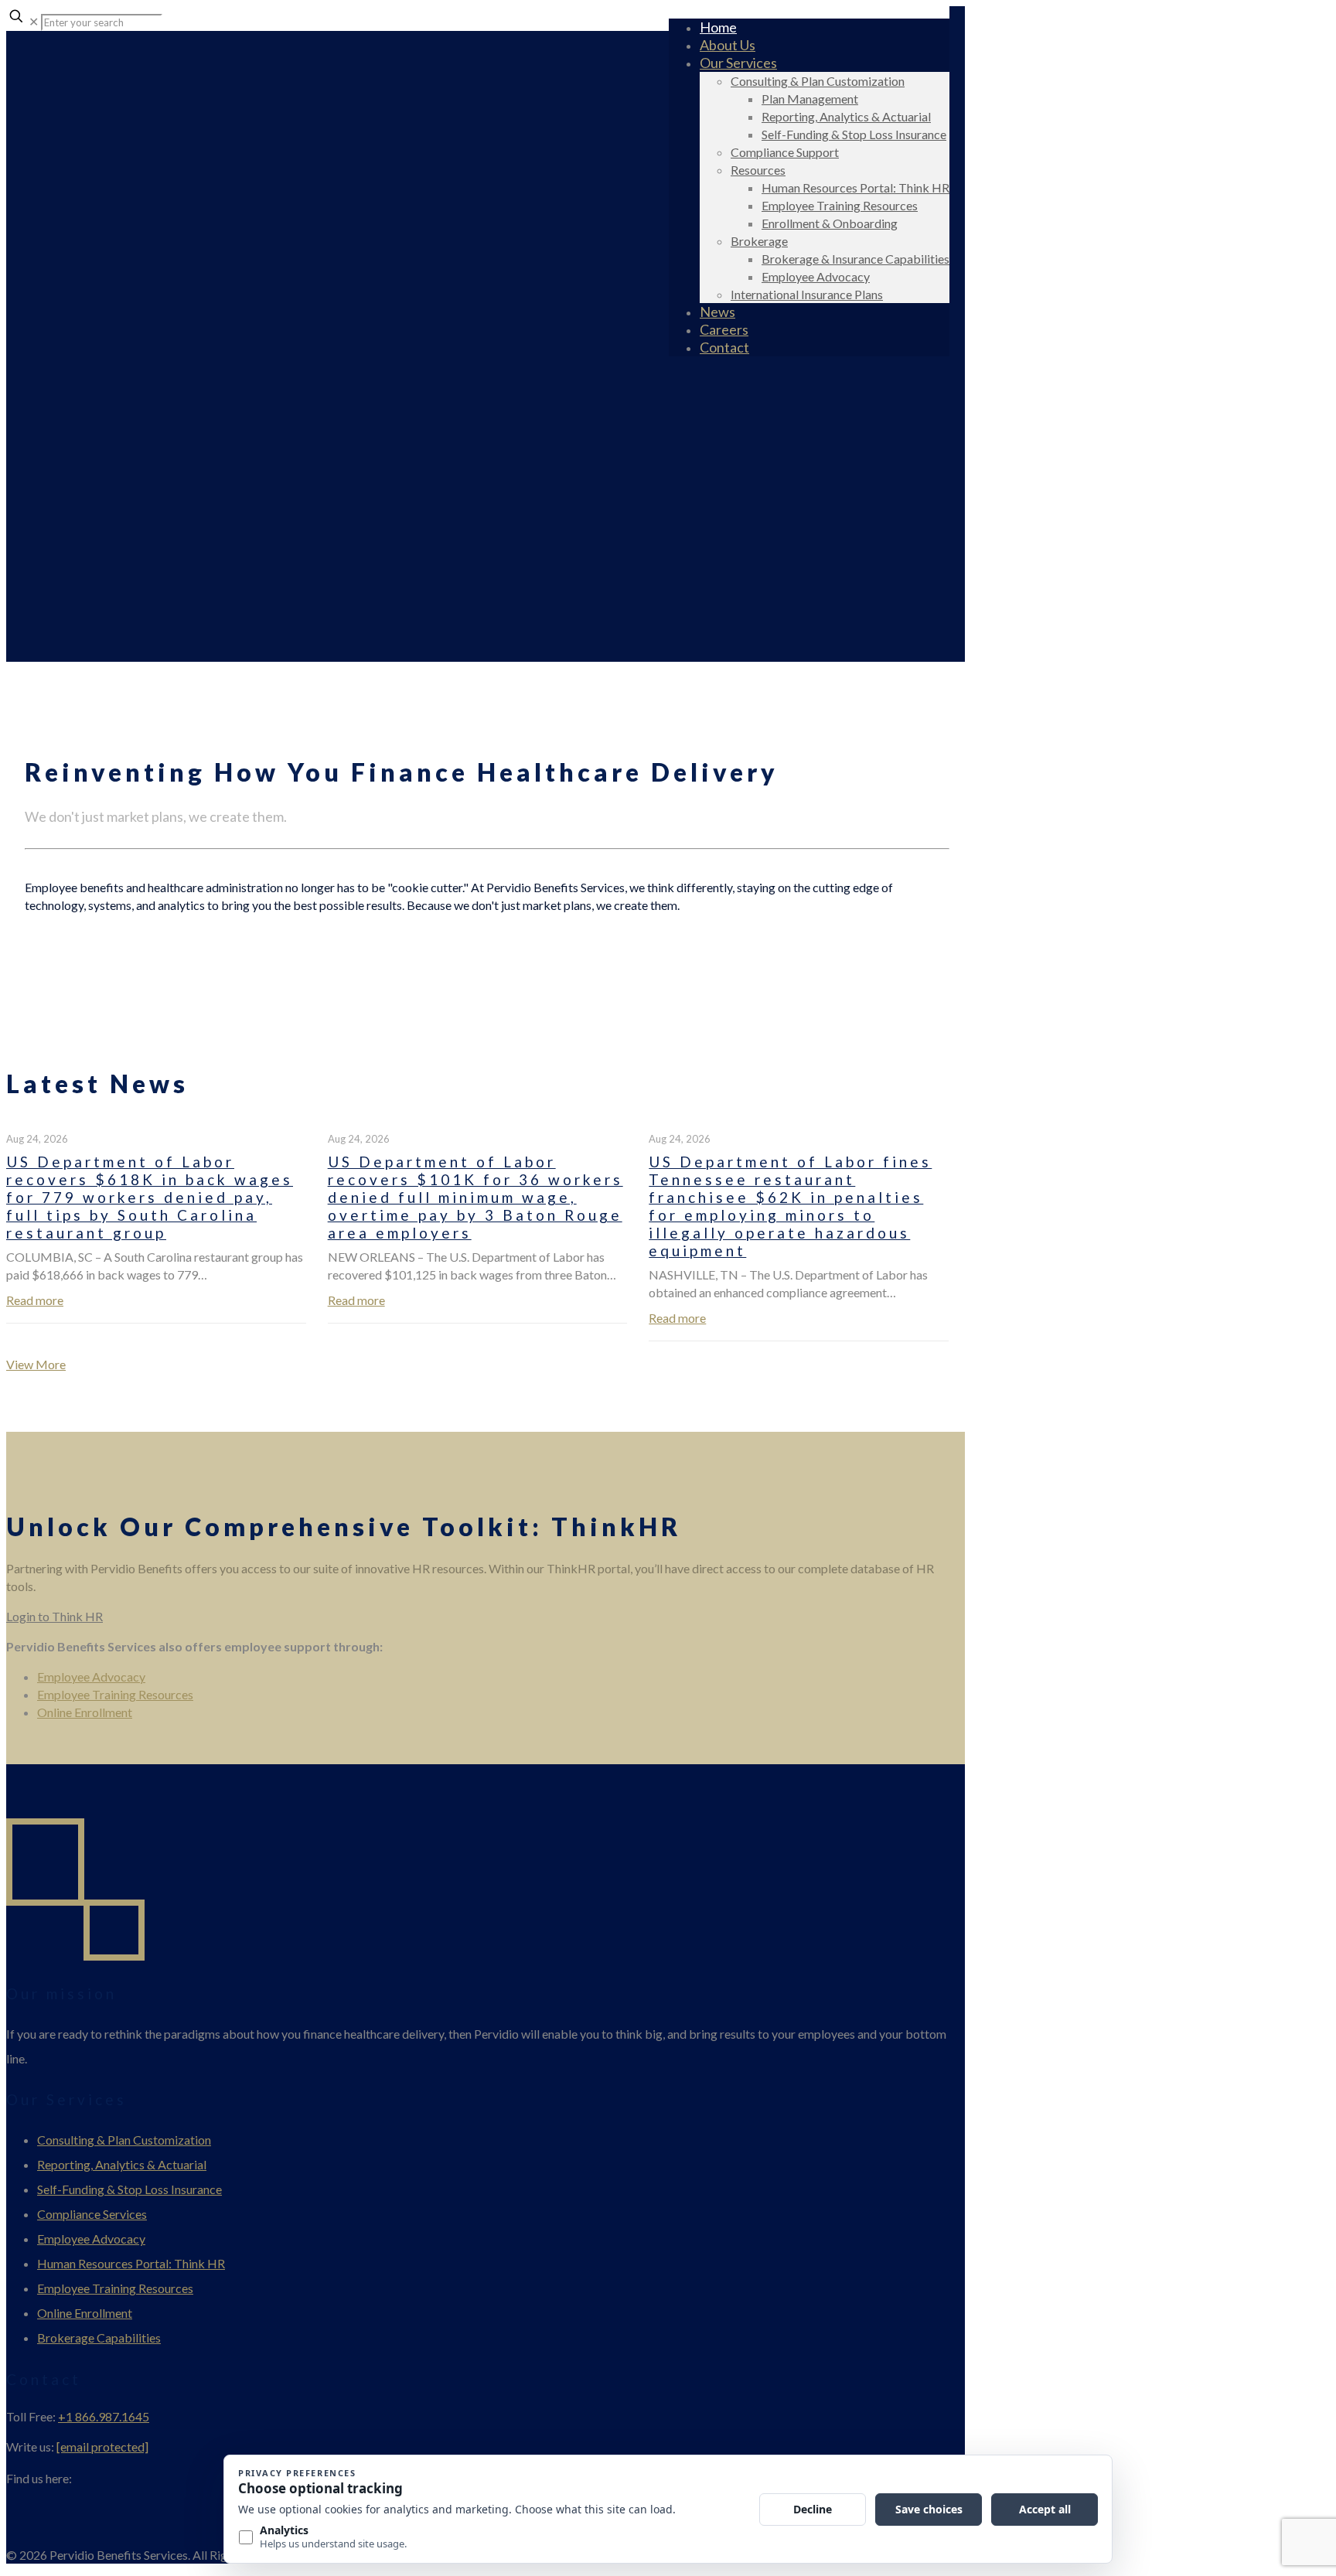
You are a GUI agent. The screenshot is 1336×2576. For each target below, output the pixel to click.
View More (36, 1364)
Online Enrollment (85, 1712)
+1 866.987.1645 (104, 2416)
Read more (35, 1300)
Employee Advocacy (91, 1676)
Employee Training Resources (115, 1694)
